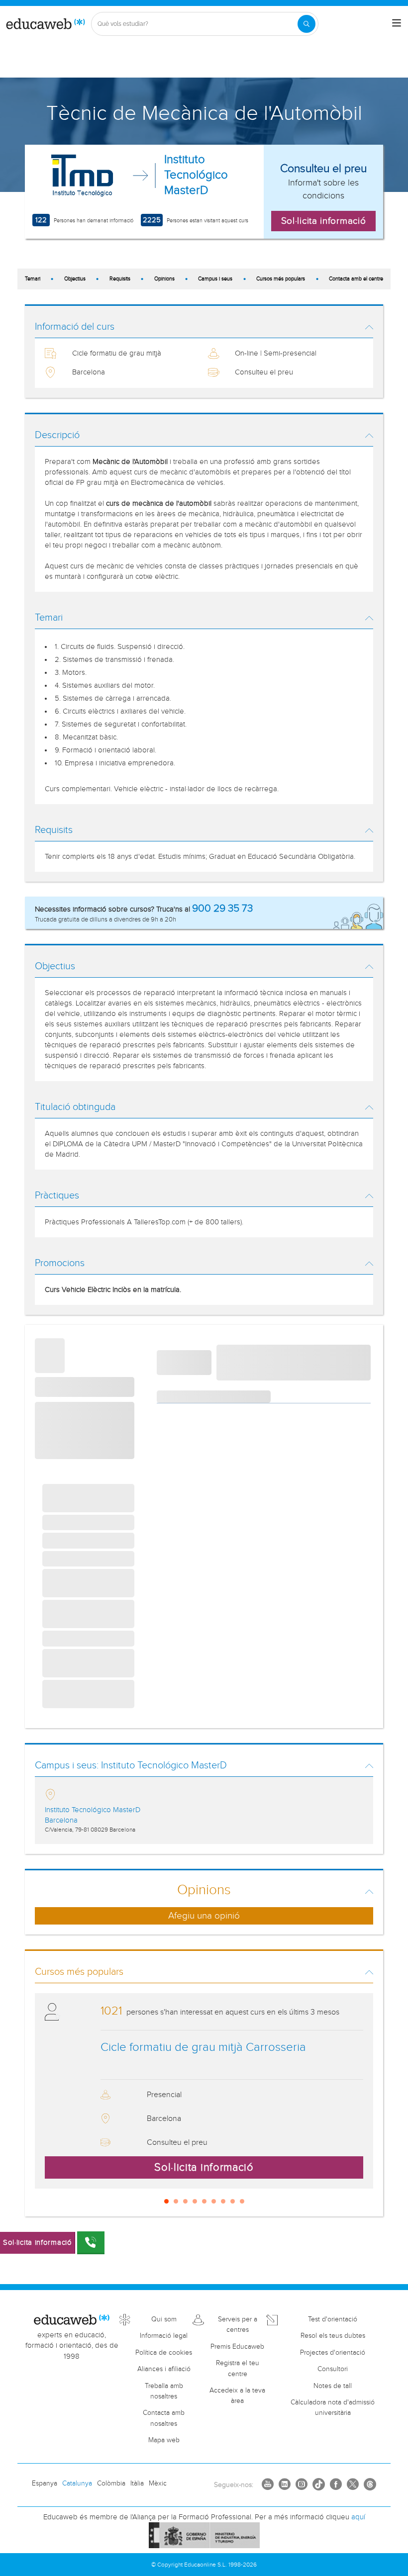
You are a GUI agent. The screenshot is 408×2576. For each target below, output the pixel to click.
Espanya (45, 2484)
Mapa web (164, 2440)
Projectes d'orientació (333, 2353)
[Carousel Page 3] (185, 2201)
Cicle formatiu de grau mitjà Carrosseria (203, 2047)
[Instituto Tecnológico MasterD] (82, 176)
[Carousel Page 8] (233, 2201)
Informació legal (164, 2336)
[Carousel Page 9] (242, 2201)
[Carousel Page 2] (176, 2201)
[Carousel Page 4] (195, 2201)
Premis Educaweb (237, 2347)
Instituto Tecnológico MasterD (196, 175)
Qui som (164, 2319)
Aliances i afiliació (164, 2369)
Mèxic (158, 2484)
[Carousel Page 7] (223, 2201)
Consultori (333, 2369)
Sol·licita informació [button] (324, 221)
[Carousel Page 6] (214, 2201)
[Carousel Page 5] (204, 2201)
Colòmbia (111, 2484)
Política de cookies (164, 2353)
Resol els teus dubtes (333, 2336)
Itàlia (137, 2484)
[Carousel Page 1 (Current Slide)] (166, 2201)
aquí (358, 2517)
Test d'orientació (333, 2319)
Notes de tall (333, 2386)
